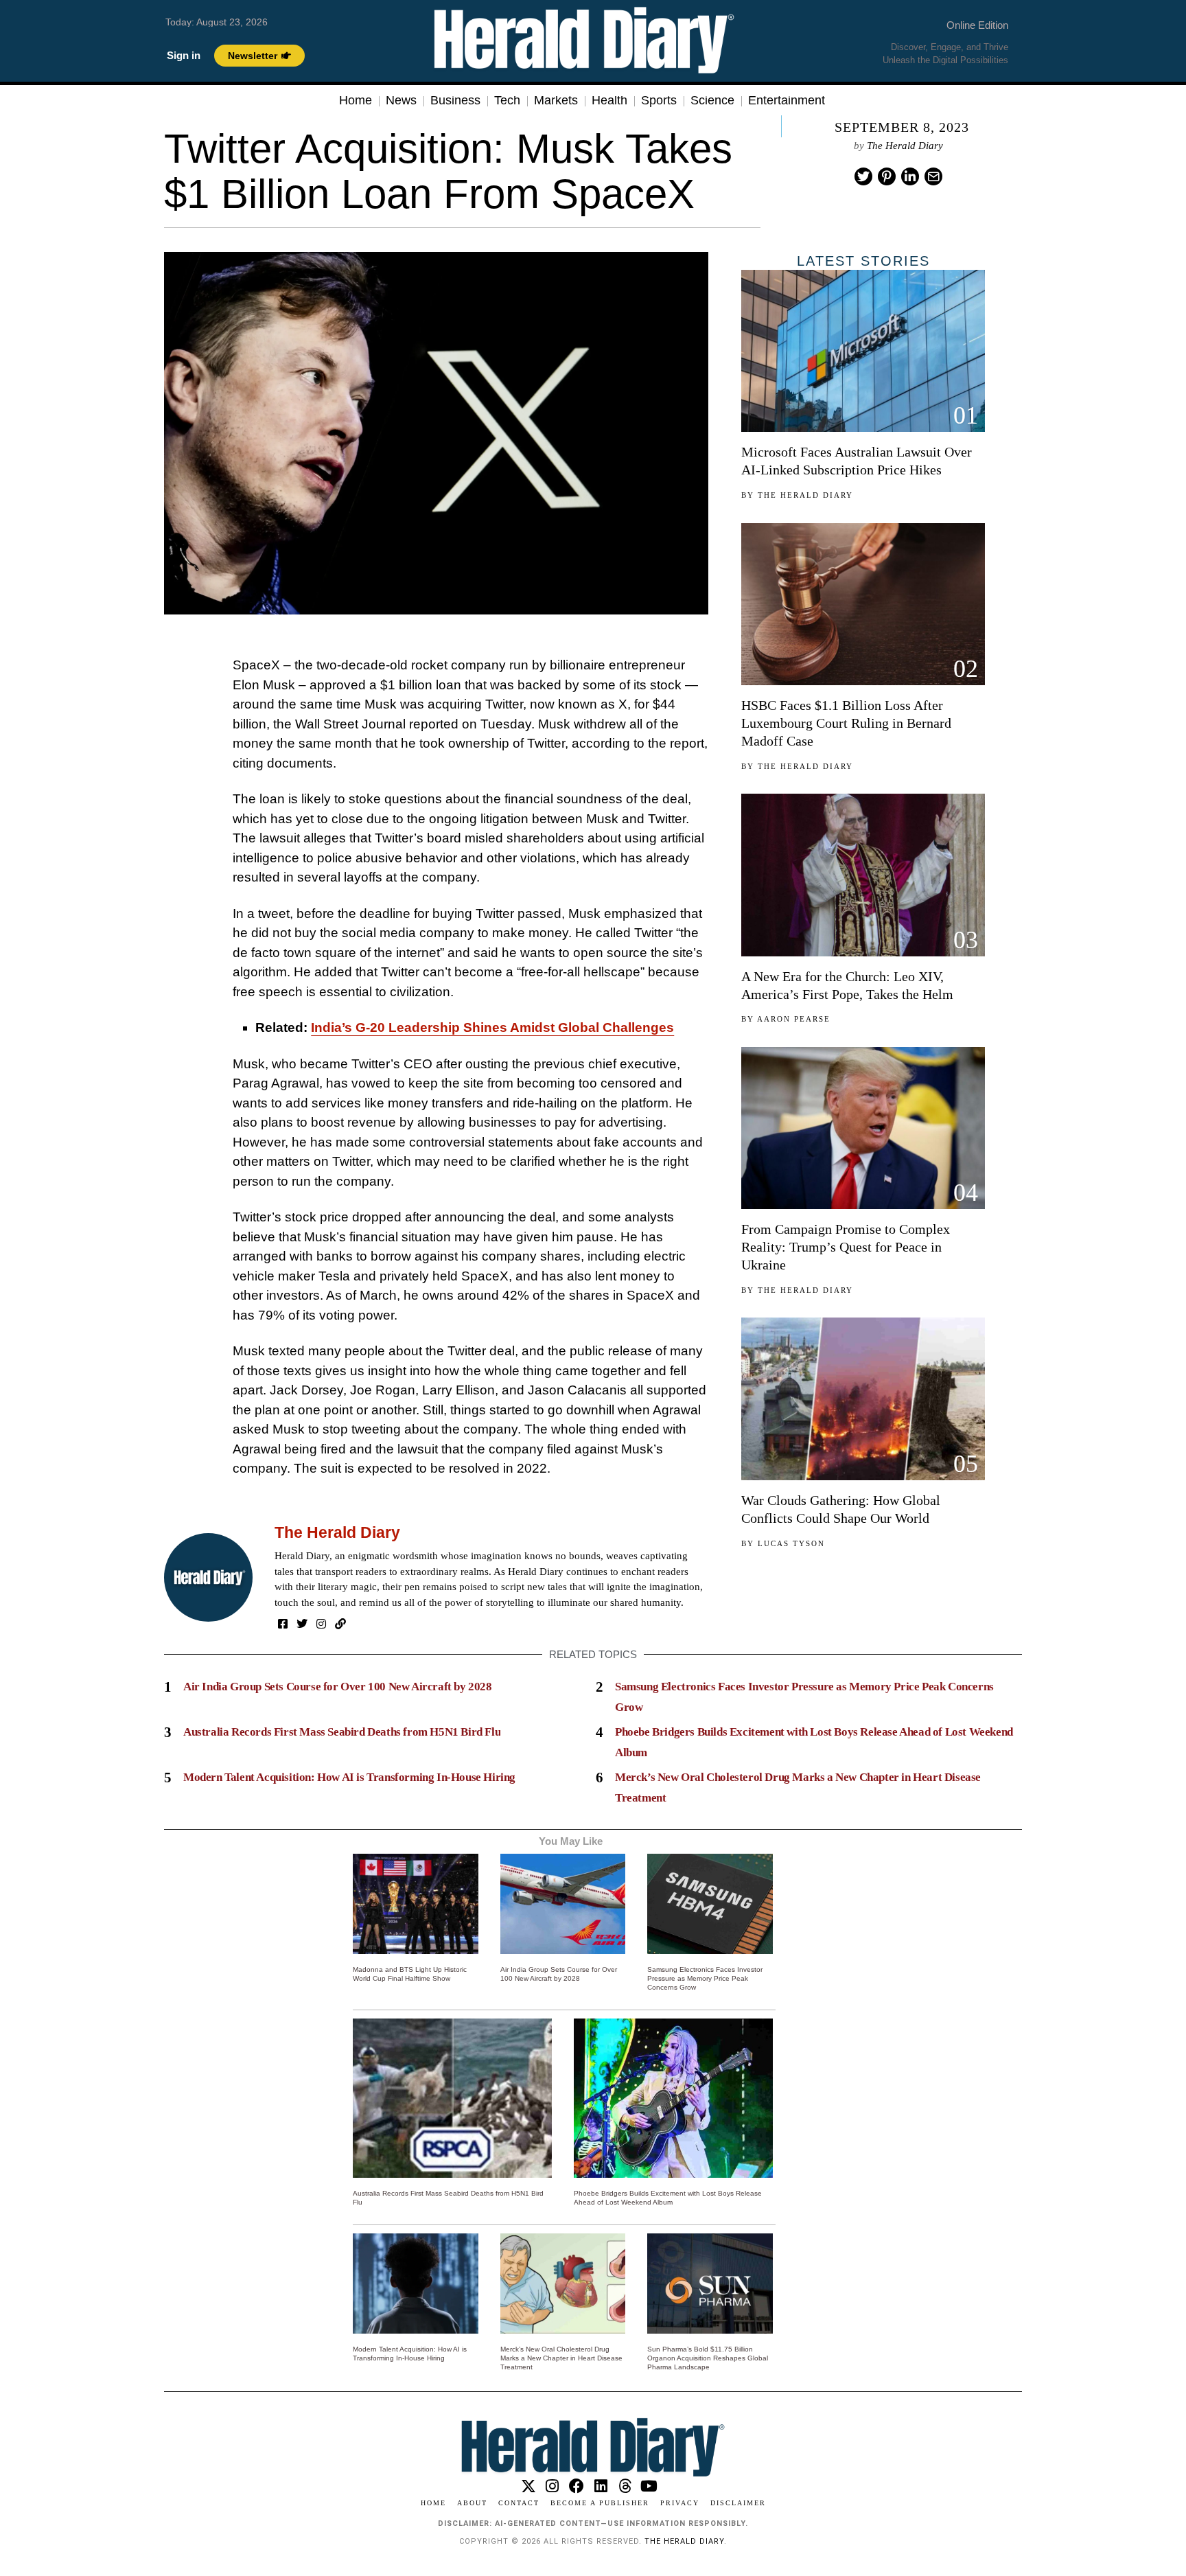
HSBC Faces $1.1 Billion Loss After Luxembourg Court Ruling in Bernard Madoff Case (846, 723)
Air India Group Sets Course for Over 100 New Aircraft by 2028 (338, 1687)
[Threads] (625, 2486)
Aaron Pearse (794, 1019)
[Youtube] (649, 2486)
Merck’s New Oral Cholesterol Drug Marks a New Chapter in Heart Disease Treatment (561, 2358)
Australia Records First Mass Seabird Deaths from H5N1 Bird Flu (342, 1732)
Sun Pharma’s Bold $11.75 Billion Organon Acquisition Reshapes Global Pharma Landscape (708, 2358)
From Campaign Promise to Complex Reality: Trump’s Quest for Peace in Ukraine (846, 1247)
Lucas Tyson (791, 1543)
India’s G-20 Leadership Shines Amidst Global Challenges (492, 1027)
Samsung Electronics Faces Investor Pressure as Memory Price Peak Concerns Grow (705, 1978)
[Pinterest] (887, 176)
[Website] (340, 1624)
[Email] (933, 176)
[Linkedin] (910, 176)
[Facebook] (283, 1624)
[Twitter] (863, 176)
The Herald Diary (905, 146)
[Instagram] (321, 1624)
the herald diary (684, 2541)
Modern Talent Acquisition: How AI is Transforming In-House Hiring (349, 1777)
